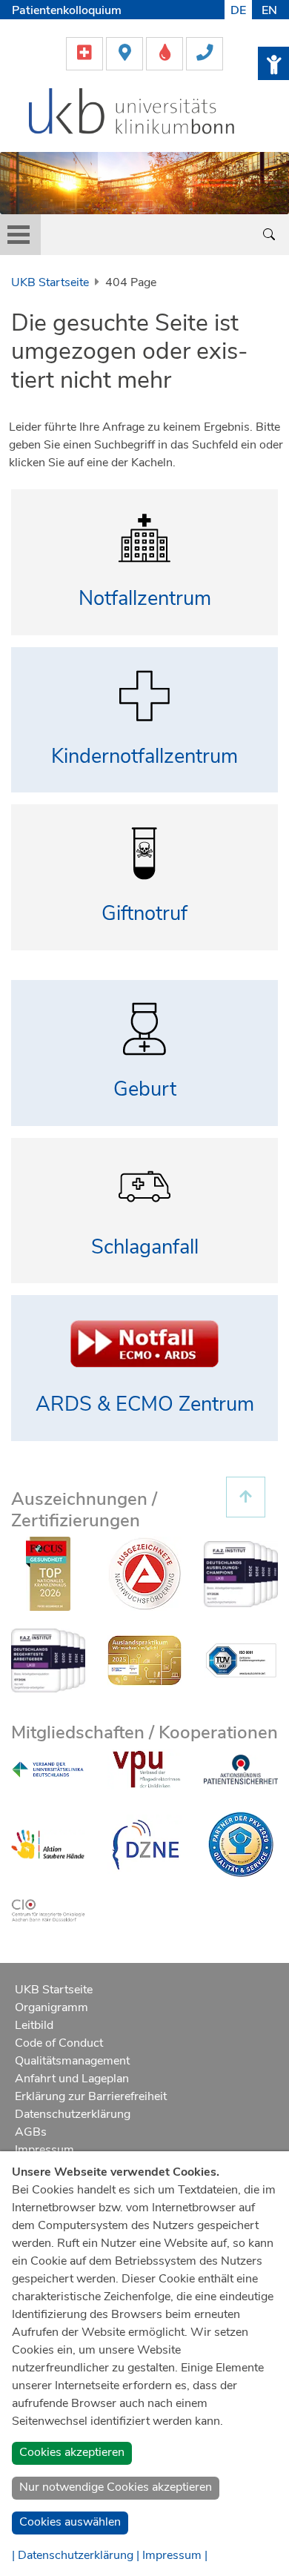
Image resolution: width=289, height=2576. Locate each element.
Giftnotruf (144, 914)
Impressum (44, 2150)
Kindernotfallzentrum (144, 756)
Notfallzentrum (145, 599)
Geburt (145, 1089)
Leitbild (34, 2025)
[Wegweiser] (126, 53)
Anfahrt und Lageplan (72, 2079)
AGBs (31, 2132)
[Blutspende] (166, 53)
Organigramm (52, 2007)
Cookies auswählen (70, 2522)
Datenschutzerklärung (73, 2114)
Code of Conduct (59, 2043)
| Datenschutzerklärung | (76, 2555)
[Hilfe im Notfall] (86, 53)
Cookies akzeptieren (72, 2452)
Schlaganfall (145, 1247)
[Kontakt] (205, 53)
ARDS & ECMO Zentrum (145, 1404)
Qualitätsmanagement (72, 2061)
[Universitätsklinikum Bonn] (132, 113)
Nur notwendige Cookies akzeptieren (116, 2487)
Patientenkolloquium (67, 10)
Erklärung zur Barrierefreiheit (91, 2096)
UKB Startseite (50, 282)
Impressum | (175, 2555)
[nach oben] (246, 1497)
